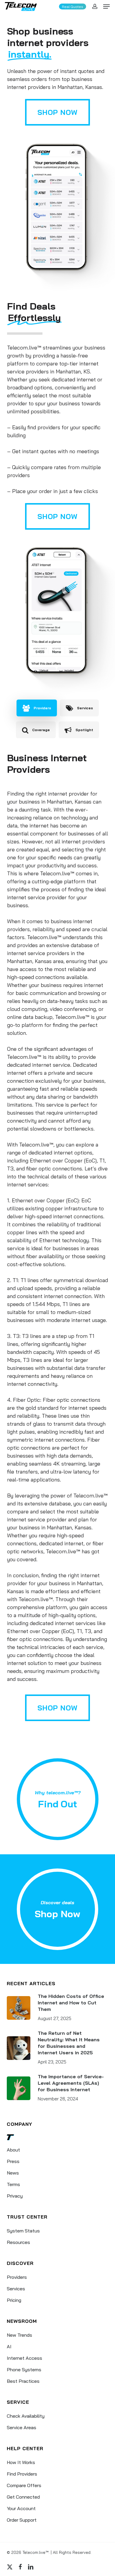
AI (9, 2346)
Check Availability (26, 2416)
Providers (17, 2277)
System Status (23, 2231)
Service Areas (22, 2427)
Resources (18, 2242)
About (13, 2150)
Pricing (14, 2300)
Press (13, 2161)
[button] (106, 6)
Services (16, 2289)
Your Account (21, 2508)
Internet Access (24, 2358)
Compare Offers (24, 2485)
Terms (13, 2184)
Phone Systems (24, 2370)
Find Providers (22, 2474)
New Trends (19, 2335)
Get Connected (23, 2497)
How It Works (21, 2462)
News (13, 2173)
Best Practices (23, 2381)
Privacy (15, 2196)
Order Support (22, 2520)
